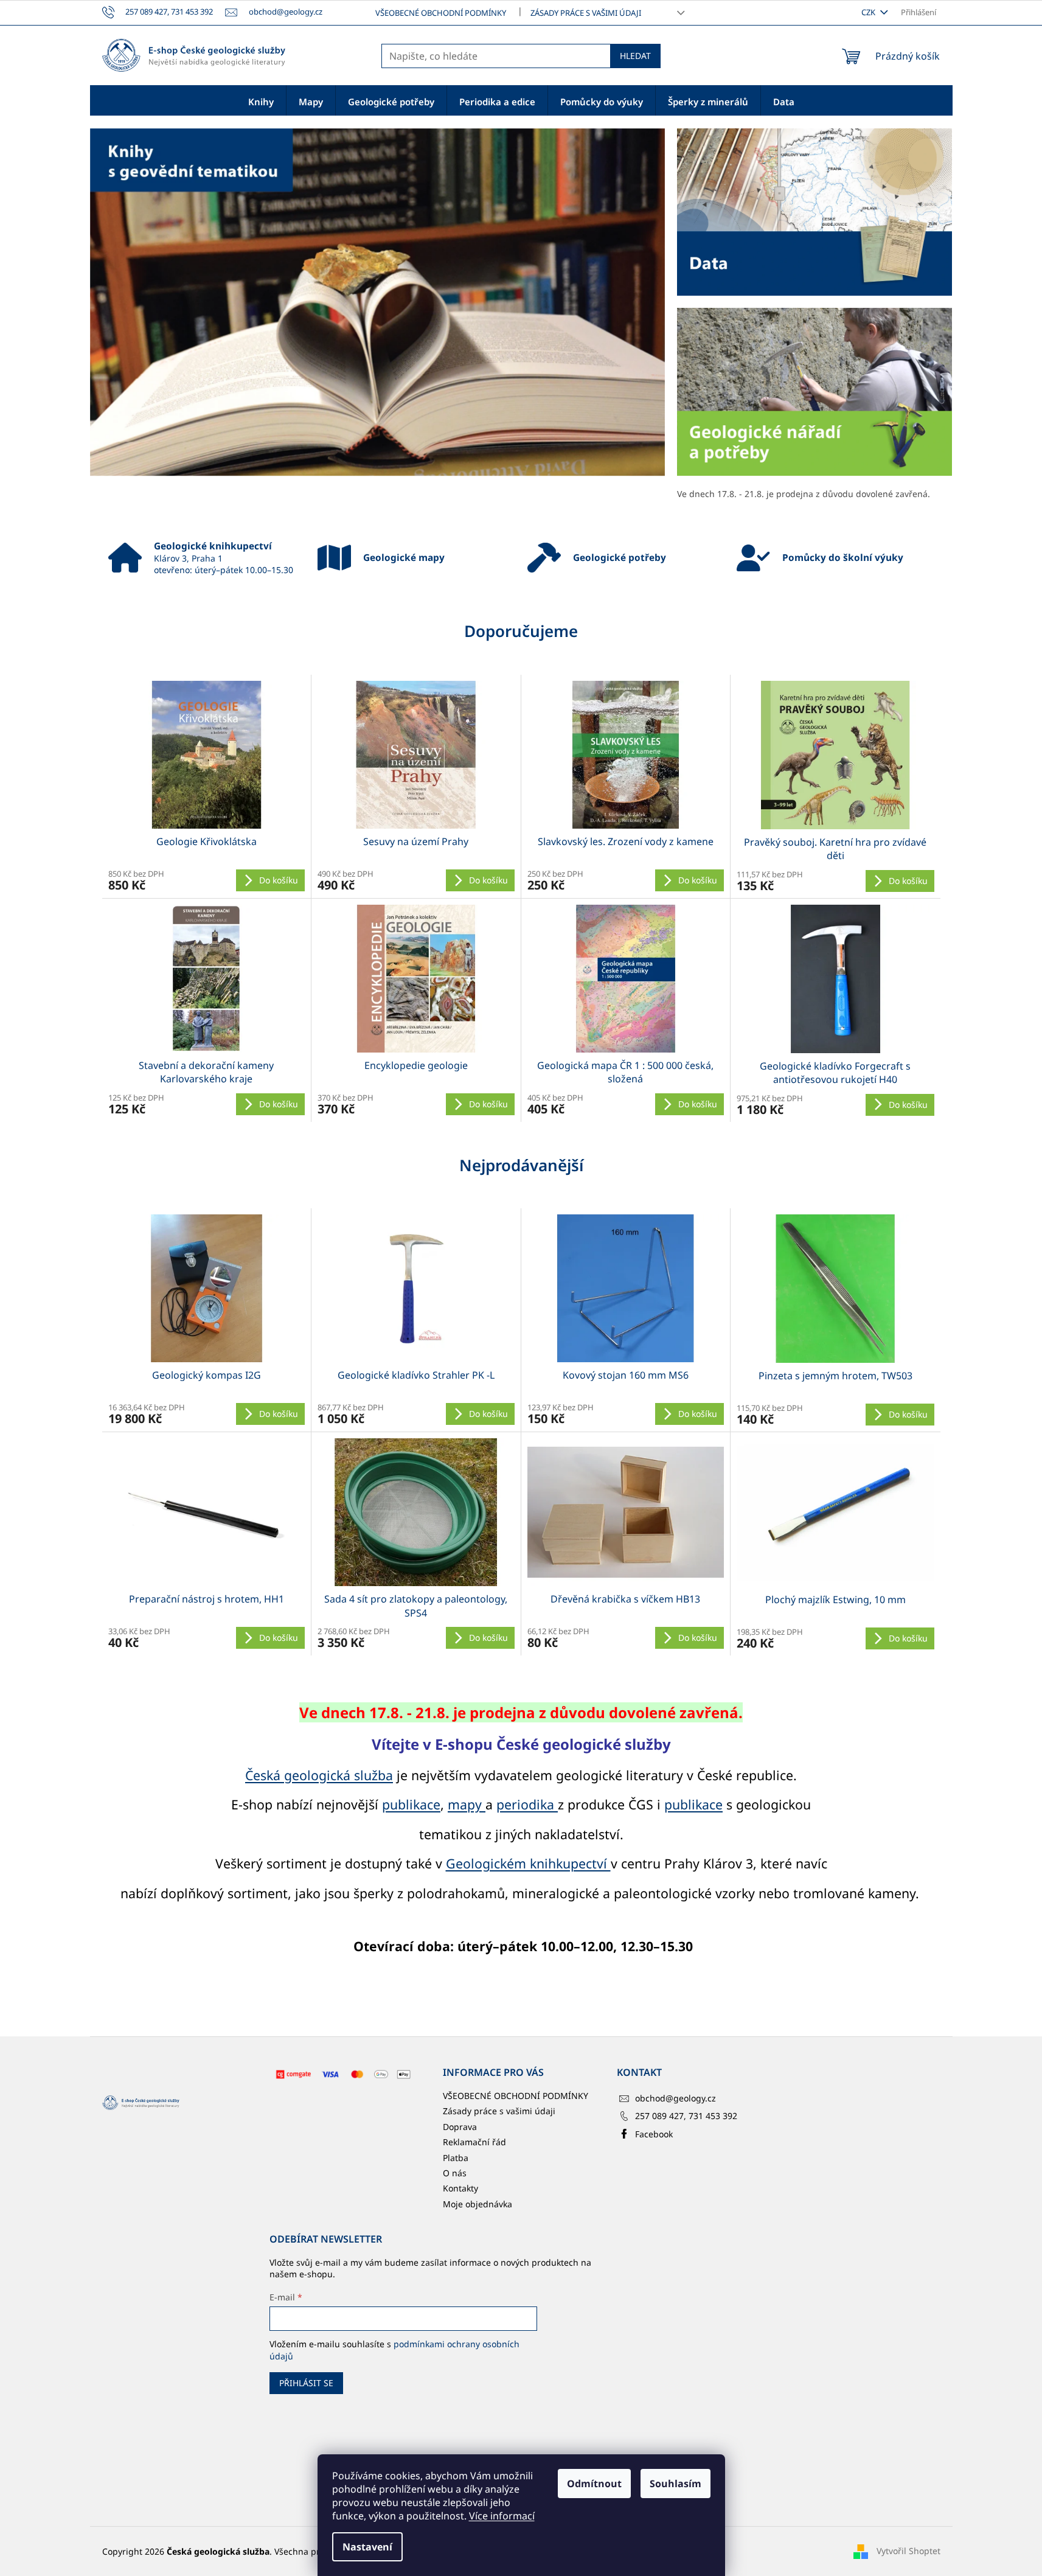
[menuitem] (261, 101)
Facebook (654, 2134)
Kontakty (460, 2188)
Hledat (635, 56)
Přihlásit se (306, 2383)
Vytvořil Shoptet (908, 2550)
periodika (527, 1804)
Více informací (502, 2516)
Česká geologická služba (319, 1775)
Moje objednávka (478, 2204)
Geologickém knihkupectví (528, 1863)
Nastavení (367, 2547)
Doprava (460, 2127)
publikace (411, 1804)
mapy (467, 1804)
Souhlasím (676, 2484)
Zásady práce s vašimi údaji (586, 13)
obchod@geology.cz (676, 2098)
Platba (456, 2158)
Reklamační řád (474, 2142)
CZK (869, 12)
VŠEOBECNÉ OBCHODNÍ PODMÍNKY (441, 13)
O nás (455, 2173)
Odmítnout (594, 2484)
